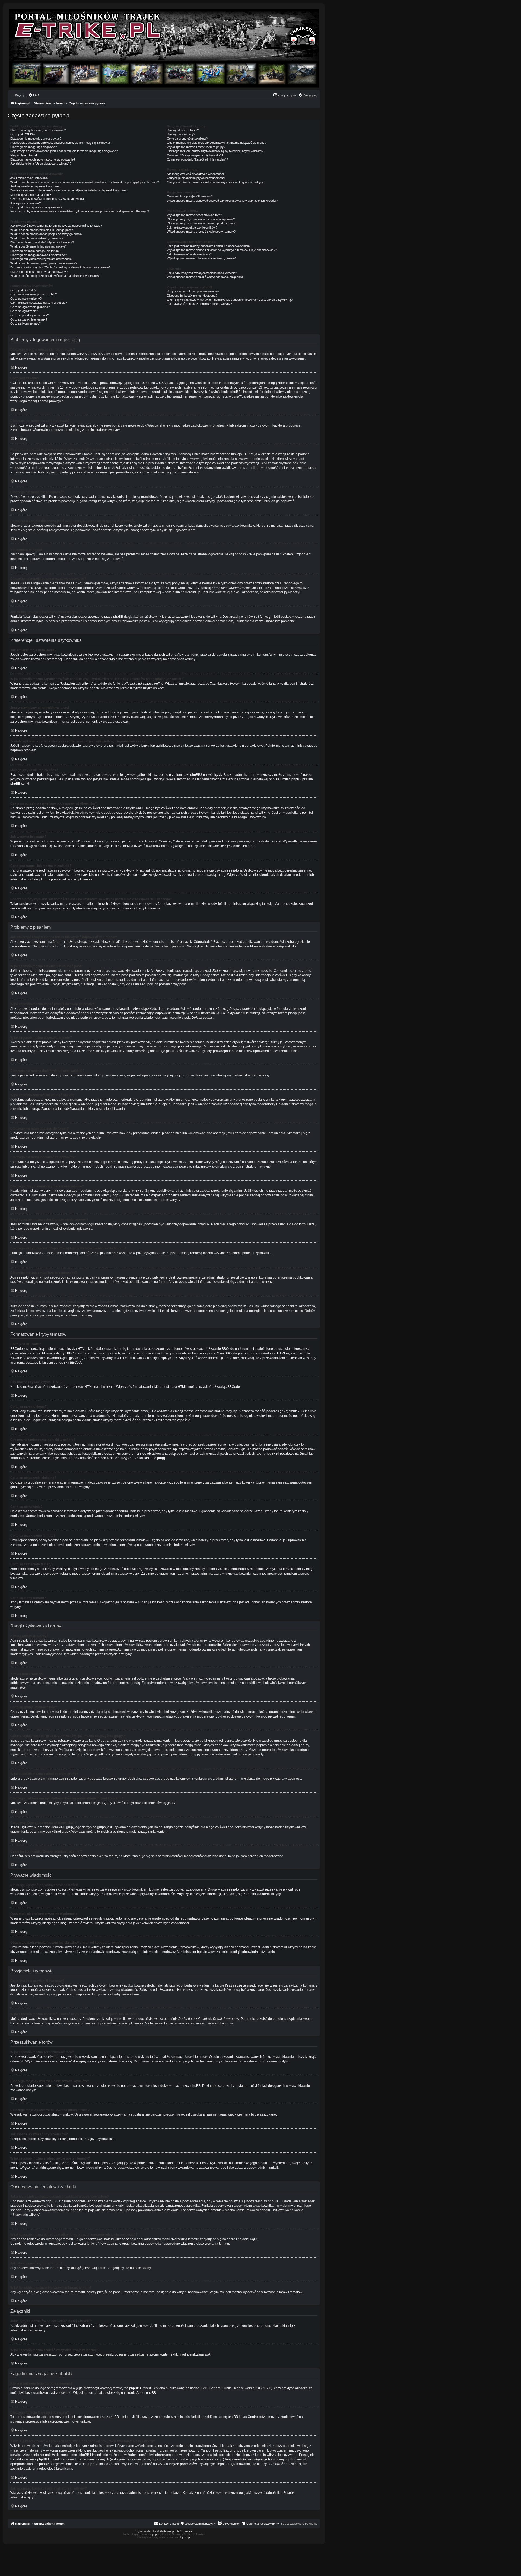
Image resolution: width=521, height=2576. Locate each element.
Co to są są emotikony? (26, 299)
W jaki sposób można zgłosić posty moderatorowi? (44, 263)
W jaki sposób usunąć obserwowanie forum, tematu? (202, 258)
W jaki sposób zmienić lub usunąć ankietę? (39, 246)
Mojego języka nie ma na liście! (31, 195)
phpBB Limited (140, 2388)
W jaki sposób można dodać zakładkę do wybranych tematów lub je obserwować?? (222, 250)
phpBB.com (19, 784)
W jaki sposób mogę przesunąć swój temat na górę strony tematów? (55, 276)
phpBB (156, 2534)
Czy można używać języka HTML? (34, 294)
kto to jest (85, 2450)
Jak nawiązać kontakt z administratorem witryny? (199, 304)
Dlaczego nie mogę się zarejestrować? (36, 139)
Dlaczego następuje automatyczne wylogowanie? (43, 159)
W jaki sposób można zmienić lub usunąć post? (42, 230)
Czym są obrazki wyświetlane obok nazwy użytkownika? (48, 199)
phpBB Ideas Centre (243, 2417)
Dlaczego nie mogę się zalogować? (34, 147)
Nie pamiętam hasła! (24, 155)
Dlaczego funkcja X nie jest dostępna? (192, 296)
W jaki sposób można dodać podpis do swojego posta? (46, 234)
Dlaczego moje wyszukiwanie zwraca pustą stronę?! (201, 223)
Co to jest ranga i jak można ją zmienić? (36, 207)
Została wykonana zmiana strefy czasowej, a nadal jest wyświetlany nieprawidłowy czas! (69, 190)
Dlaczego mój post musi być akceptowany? (39, 272)
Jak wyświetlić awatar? (26, 203)
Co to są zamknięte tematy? (29, 319)
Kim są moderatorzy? (181, 134)
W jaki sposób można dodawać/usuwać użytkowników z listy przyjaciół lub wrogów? (222, 201)
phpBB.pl (298, 779)
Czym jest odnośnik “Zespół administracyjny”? (197, 159)
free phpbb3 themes (179, 2531)
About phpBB (146, 2393)
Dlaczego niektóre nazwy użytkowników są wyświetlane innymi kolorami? (215, 151)
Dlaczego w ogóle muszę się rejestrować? (38, 130)
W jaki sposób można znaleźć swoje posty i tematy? (201, 232)
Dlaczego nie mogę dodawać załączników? (39, 255)
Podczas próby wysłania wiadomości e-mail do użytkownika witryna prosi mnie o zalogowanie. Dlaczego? (80, 211)
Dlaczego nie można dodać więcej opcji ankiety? (42, 242)
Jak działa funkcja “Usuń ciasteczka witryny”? (41, 164)
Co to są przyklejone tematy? (30, 315)
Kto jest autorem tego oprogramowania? (193, 291)
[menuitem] (34, 95)
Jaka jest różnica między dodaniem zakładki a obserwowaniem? (209, 246)
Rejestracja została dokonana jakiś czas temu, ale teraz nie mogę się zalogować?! (64, 151)
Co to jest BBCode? (23, 290)
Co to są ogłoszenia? (24, 311)
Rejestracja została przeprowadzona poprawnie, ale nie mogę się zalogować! (61, 143)
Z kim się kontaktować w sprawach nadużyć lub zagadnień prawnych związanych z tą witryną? (230, 300)
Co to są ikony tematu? (26, 323)
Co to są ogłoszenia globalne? (30, 307)
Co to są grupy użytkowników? (187, 139)
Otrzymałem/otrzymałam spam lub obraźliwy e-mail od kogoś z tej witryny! (216, 182)
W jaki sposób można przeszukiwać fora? (194, 215)
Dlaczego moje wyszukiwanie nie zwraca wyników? (201, 219)
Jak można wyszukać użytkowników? (192, 228)
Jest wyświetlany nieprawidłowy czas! (35, 186)
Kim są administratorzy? (183, 130)
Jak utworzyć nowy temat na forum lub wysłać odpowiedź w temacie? (56, 226)
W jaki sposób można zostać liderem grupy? (196, 147)
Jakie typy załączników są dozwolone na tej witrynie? (202, 273)
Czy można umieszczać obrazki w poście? (39, 303)
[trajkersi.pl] (164, 48)
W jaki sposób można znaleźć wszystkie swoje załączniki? (206, 277)
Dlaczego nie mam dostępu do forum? (35, 251)
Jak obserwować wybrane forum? (189, 254)
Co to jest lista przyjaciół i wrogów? (190, 196)
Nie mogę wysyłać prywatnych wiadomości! (196, 174)
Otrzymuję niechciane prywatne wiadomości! (196, 178)
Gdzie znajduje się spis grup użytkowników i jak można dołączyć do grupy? (217, 143)
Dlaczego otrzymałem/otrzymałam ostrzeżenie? (42, 259)
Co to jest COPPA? (23, 134)
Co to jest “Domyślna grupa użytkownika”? (195, 155)
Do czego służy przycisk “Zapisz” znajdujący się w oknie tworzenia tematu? (60, 267)
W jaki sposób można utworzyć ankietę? (37, 238)
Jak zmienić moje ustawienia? (30, 178)
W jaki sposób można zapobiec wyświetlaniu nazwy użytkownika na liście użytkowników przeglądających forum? (85, 182)
